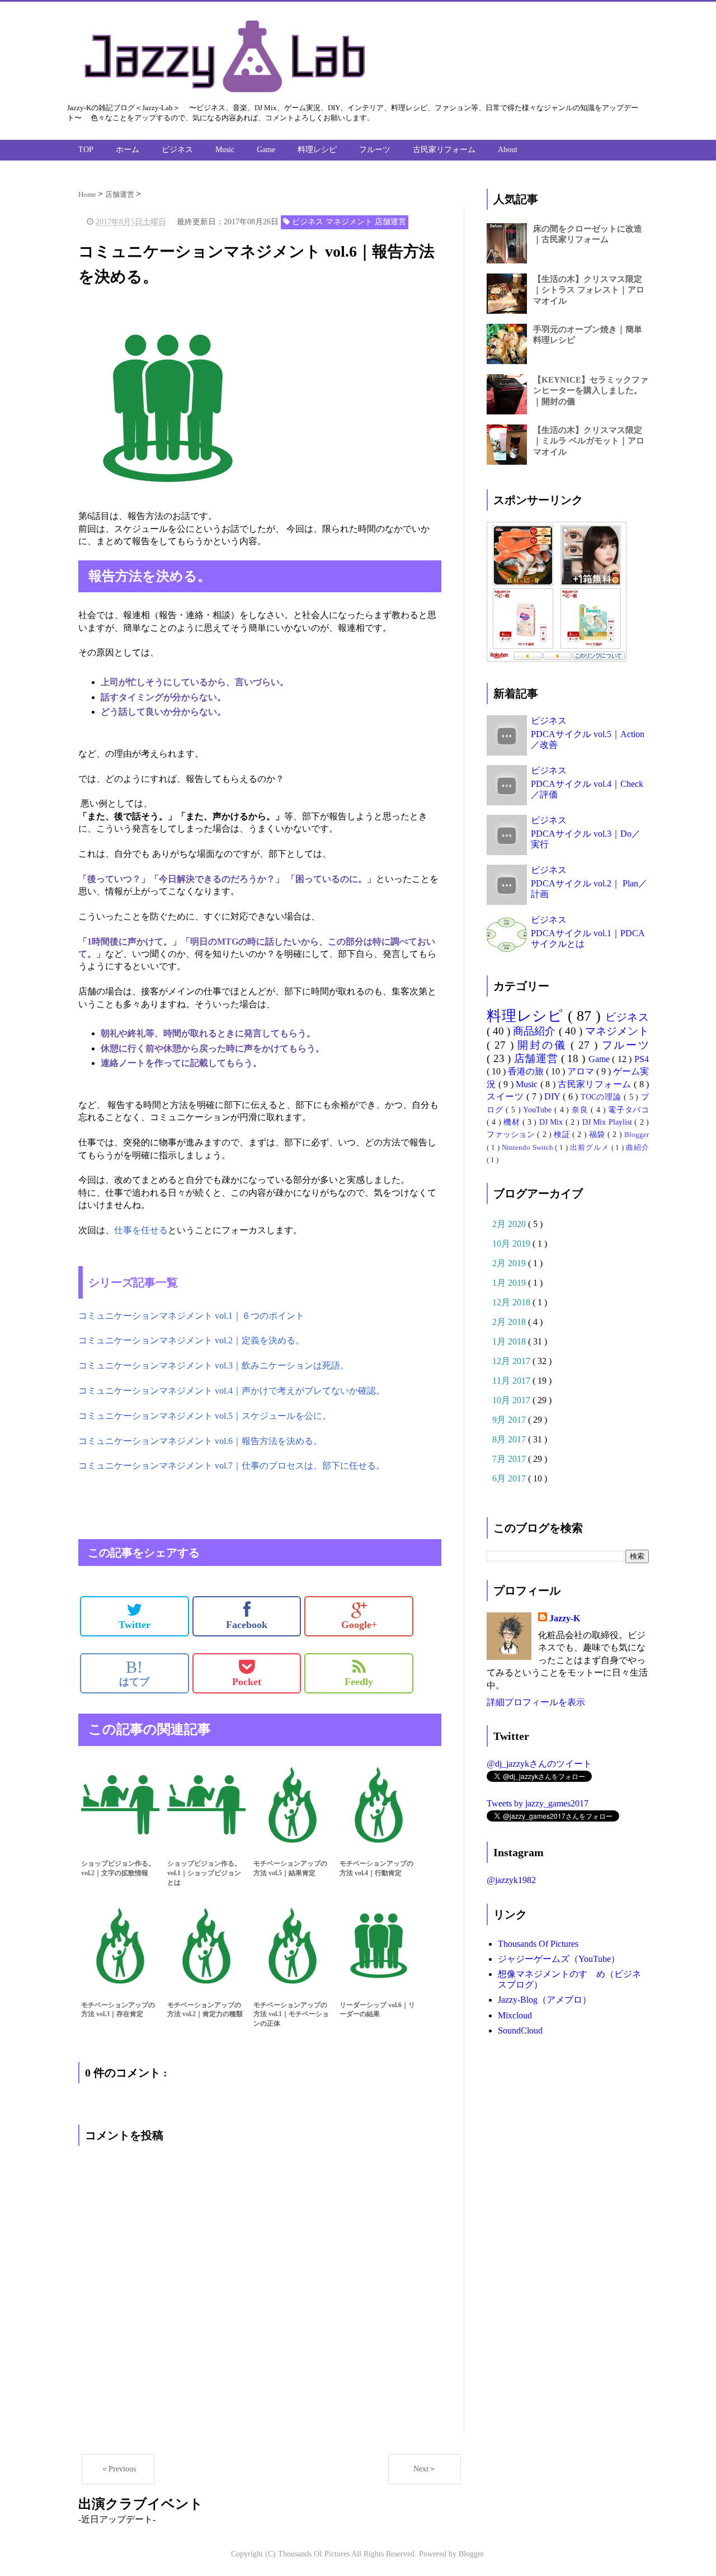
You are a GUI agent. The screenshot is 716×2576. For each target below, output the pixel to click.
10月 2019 (512, 1244)
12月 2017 (512, 1361)
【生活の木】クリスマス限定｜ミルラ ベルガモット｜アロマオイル (589, 441)
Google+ (359, 1625)
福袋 (598, 1134)
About (508, 150)
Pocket (247, 1682)
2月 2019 (510, 1263)
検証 (563, 1134)
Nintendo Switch (529, 1148)
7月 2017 (510, 1459)
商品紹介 (536, 1031)
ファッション (512, 1134)
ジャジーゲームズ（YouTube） (559, 1959)
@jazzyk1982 (511, 1880)
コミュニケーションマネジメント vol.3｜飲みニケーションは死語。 (214, 1365)
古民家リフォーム (444, 150)
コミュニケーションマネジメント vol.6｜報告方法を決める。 (200, 1441)
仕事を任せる (141, 1230)
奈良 (581, 1110)
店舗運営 (538, 1058)
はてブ (134, 1673)
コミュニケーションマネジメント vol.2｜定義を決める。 (191, 1340)
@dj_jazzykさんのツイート (539, 1764)
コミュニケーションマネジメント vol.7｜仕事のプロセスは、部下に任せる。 (232, 1466)
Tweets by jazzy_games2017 (538, 1803)
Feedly (359, 1682)
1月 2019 (510, 1283)
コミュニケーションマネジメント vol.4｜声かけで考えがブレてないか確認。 (232, 1391)
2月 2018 (510, 1322)
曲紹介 (637, 1148)
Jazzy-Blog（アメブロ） (545, 2000)
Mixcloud (515, 2015)
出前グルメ (590, 1148)
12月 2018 (512, 1302)
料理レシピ (317, 150)
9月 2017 (510, 1420)
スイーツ (507, 1096)
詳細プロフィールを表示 (536, 1702)
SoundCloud (520, 2030)
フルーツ (375, 150)
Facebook (247, 1625)
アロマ (582, 1071)
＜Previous (118, 2469)
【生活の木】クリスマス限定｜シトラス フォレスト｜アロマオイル (589, 290)
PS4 (642, 1059)
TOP (86, 150)
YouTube (539, 1110)
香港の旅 (527, 1071)
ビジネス (177, 150)
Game (266, 150)
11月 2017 (512, 1381)
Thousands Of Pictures (538, 1944)
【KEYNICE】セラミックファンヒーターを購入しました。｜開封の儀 (591, 390)
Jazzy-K (565, 1618)
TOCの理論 (602, 1097)
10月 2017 (512, 1400)
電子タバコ (628, 1110)
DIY (554, 1096)
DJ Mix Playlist (608, 1122)
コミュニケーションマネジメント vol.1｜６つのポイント (191, 1316)
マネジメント (617, 1031)
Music (225, 150)
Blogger (637, 1135)
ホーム (128, 150)
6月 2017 (510, 1478)
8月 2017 (510, 1439)
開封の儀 (544, 1045)
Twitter (135, 1625)
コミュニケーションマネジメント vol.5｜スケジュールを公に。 (205, 1416)
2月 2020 (510, 1224)
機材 (513, 1122)
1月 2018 (510, 1341)
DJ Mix (552, 1122)
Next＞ (425, 2469)
